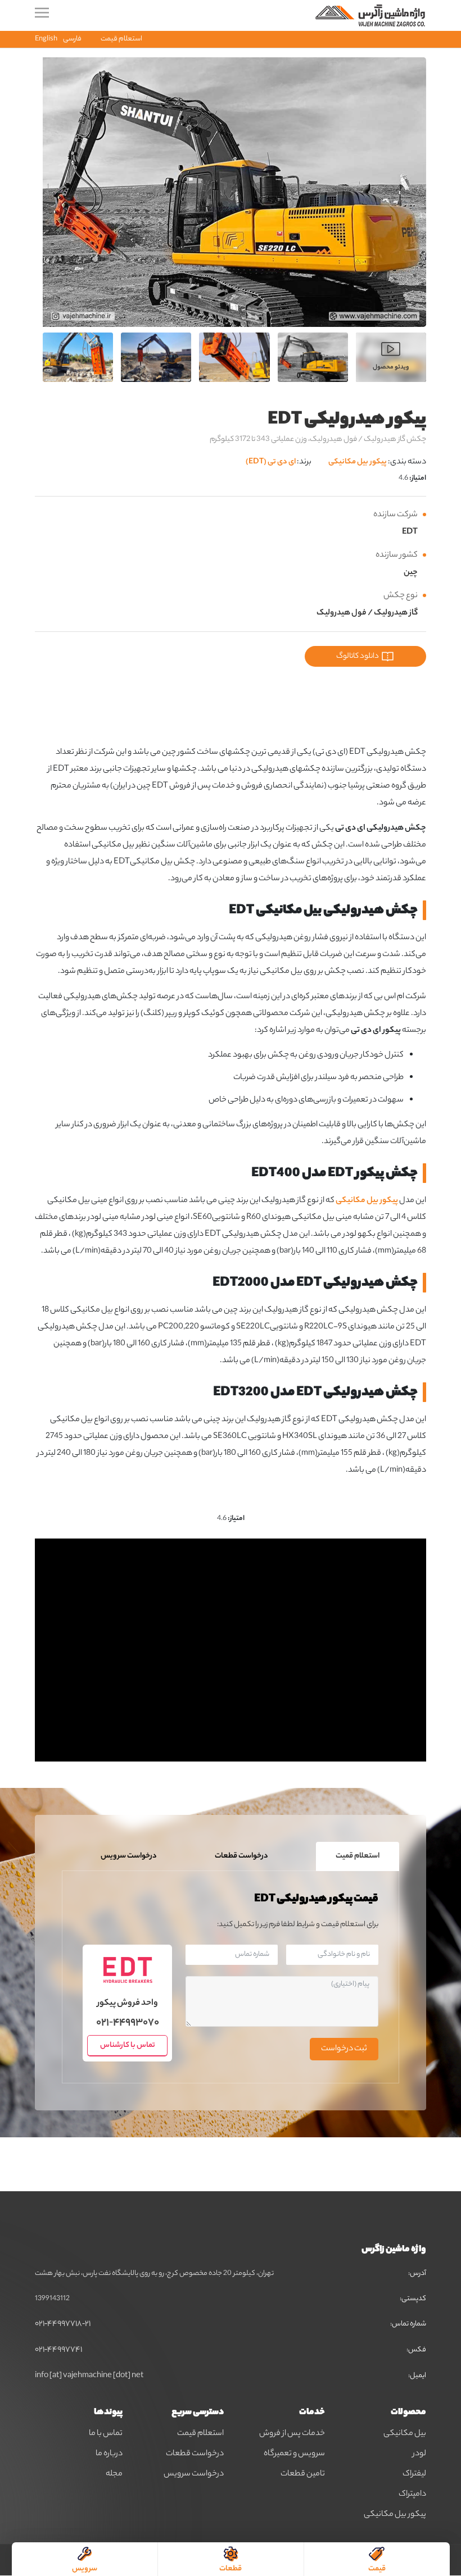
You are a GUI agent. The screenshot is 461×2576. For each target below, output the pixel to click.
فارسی (72, 39)
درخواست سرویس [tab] (129, 1856)
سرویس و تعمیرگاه (294, 2454)
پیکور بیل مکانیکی (358, 462)
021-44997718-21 (63, 2324)
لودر (419, 2454)
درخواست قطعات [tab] (241, 1856)
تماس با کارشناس (128, 2045)
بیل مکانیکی (405, 2434)
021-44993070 (128, 2024)
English (46, 39)
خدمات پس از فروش (292, 2434)
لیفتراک (414, 2474)
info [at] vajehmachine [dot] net (89, 2376)
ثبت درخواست (344, 2049)
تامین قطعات (303, 2474)
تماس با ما (106, 2434)
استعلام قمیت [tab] (358, 1856)
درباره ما (109, 2454)
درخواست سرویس (194, 2474)
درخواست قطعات (195, 2454)
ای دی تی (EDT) (271, 462)
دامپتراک (412, 2495)
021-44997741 (58, 2350)
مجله (114, 2474)
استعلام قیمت (121, 39)
